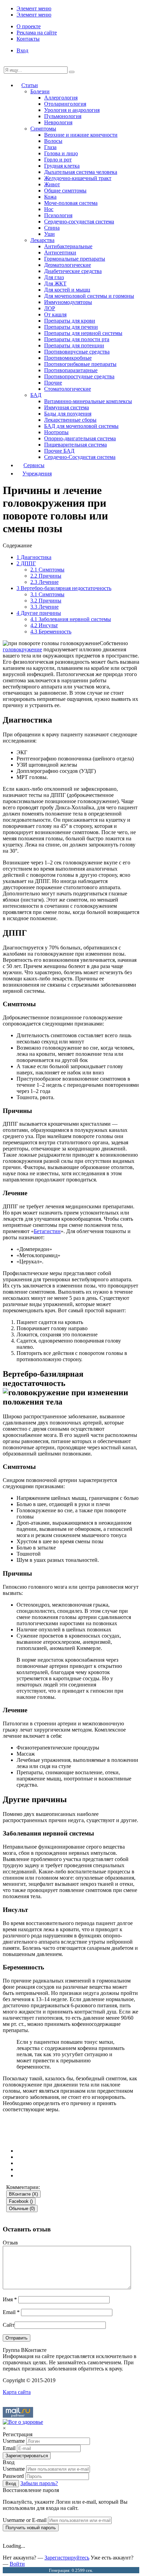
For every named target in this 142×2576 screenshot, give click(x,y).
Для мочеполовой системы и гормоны (89, 296)
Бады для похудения (68, 414)
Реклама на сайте (37, 33)
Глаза (50, 147)
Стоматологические (68, 389)
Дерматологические (68, 265)
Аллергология (61, 98)
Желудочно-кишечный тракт (78, 178)
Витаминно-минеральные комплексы (88, 401)
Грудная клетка (62, 166)
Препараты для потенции (74, 345)
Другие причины (39, 613)
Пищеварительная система (75, 445)
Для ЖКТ (55, 283)
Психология (58, 215)
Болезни (40, 91)
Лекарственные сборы (70, 420)
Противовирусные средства (77, 352)
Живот (52, 184)
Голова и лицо (61, 153)
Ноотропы (56, 432)
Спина (52, 228)
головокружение (22, 649)
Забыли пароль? (39, 2483)
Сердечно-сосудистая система (79, 222)
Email (11, 2312)
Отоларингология (65, 104)
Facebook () (21, 2201)
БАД (36, 395)
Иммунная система (67, 407)
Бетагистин (47, 1231)
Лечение (44, 582)
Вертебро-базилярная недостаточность (64, 588)
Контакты (28, 39)
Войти (17, 2564)
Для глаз (54, 277)
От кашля (55, 314)
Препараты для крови (70, 321)
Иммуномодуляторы (68, 302)
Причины (46, 576)
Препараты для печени (71, 327)
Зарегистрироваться (27, 2456)
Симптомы (43, 129)
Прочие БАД (59, 451)
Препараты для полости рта (77, 339)
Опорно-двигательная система (80, 438)
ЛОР (50, 308)
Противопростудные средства (79, 376)
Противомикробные (68, 358)
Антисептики (60, 253)
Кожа (50, 197)
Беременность (51, 632)
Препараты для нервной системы (83, 333)
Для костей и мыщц (67, 290)
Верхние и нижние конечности (81, 135)
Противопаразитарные (71, 370)
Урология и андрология (72, 110)
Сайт (9, 2325)
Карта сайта (17, 2392)
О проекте (29, 26)
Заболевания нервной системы (71, 619)
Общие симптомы (65, 191)
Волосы (53, 141)
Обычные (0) (22, 2209)
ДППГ (26, 563)
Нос (49, 209)
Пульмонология (63, 116)
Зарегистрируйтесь (67, 2558)
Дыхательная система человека (81, 172)
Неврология (58, 122)
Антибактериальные (68, 246)
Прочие (53, 383)
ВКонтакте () (23, 2194)
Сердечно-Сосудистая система (80, 457)
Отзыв (10, 2243)
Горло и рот (58, 160)
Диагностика (34, 557)
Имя (10, 2299)
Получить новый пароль (31, 2528)
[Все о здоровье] (23, 2422)
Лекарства (42, 240)
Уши (49, 234)
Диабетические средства (73, 271)
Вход (22, 50)
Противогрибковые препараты (80, 364)
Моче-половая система (71, 203)
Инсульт (44, 625)
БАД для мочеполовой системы (81, 426)
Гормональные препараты (75, 259)
